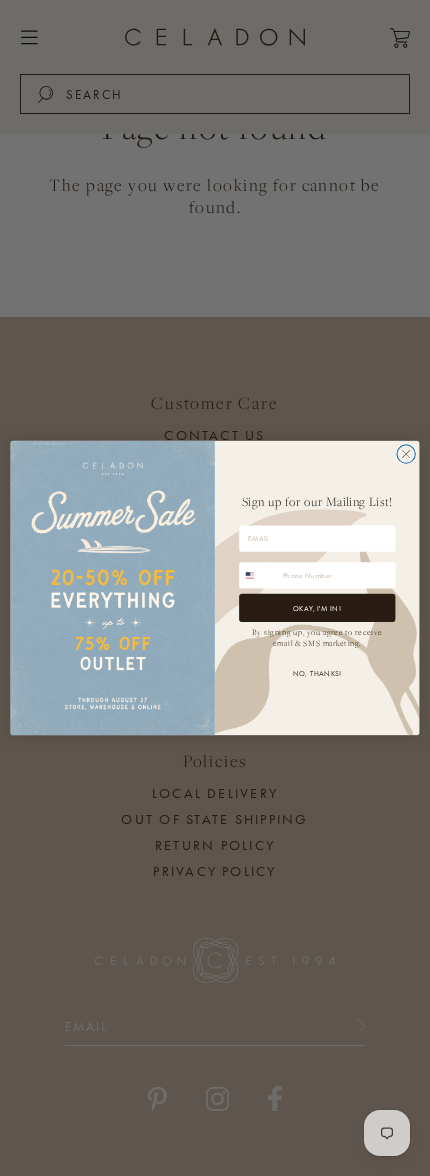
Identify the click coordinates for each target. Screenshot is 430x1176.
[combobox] (259, 575)
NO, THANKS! (317, 673)
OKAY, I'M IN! (317, 607)
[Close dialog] (406, 454)
